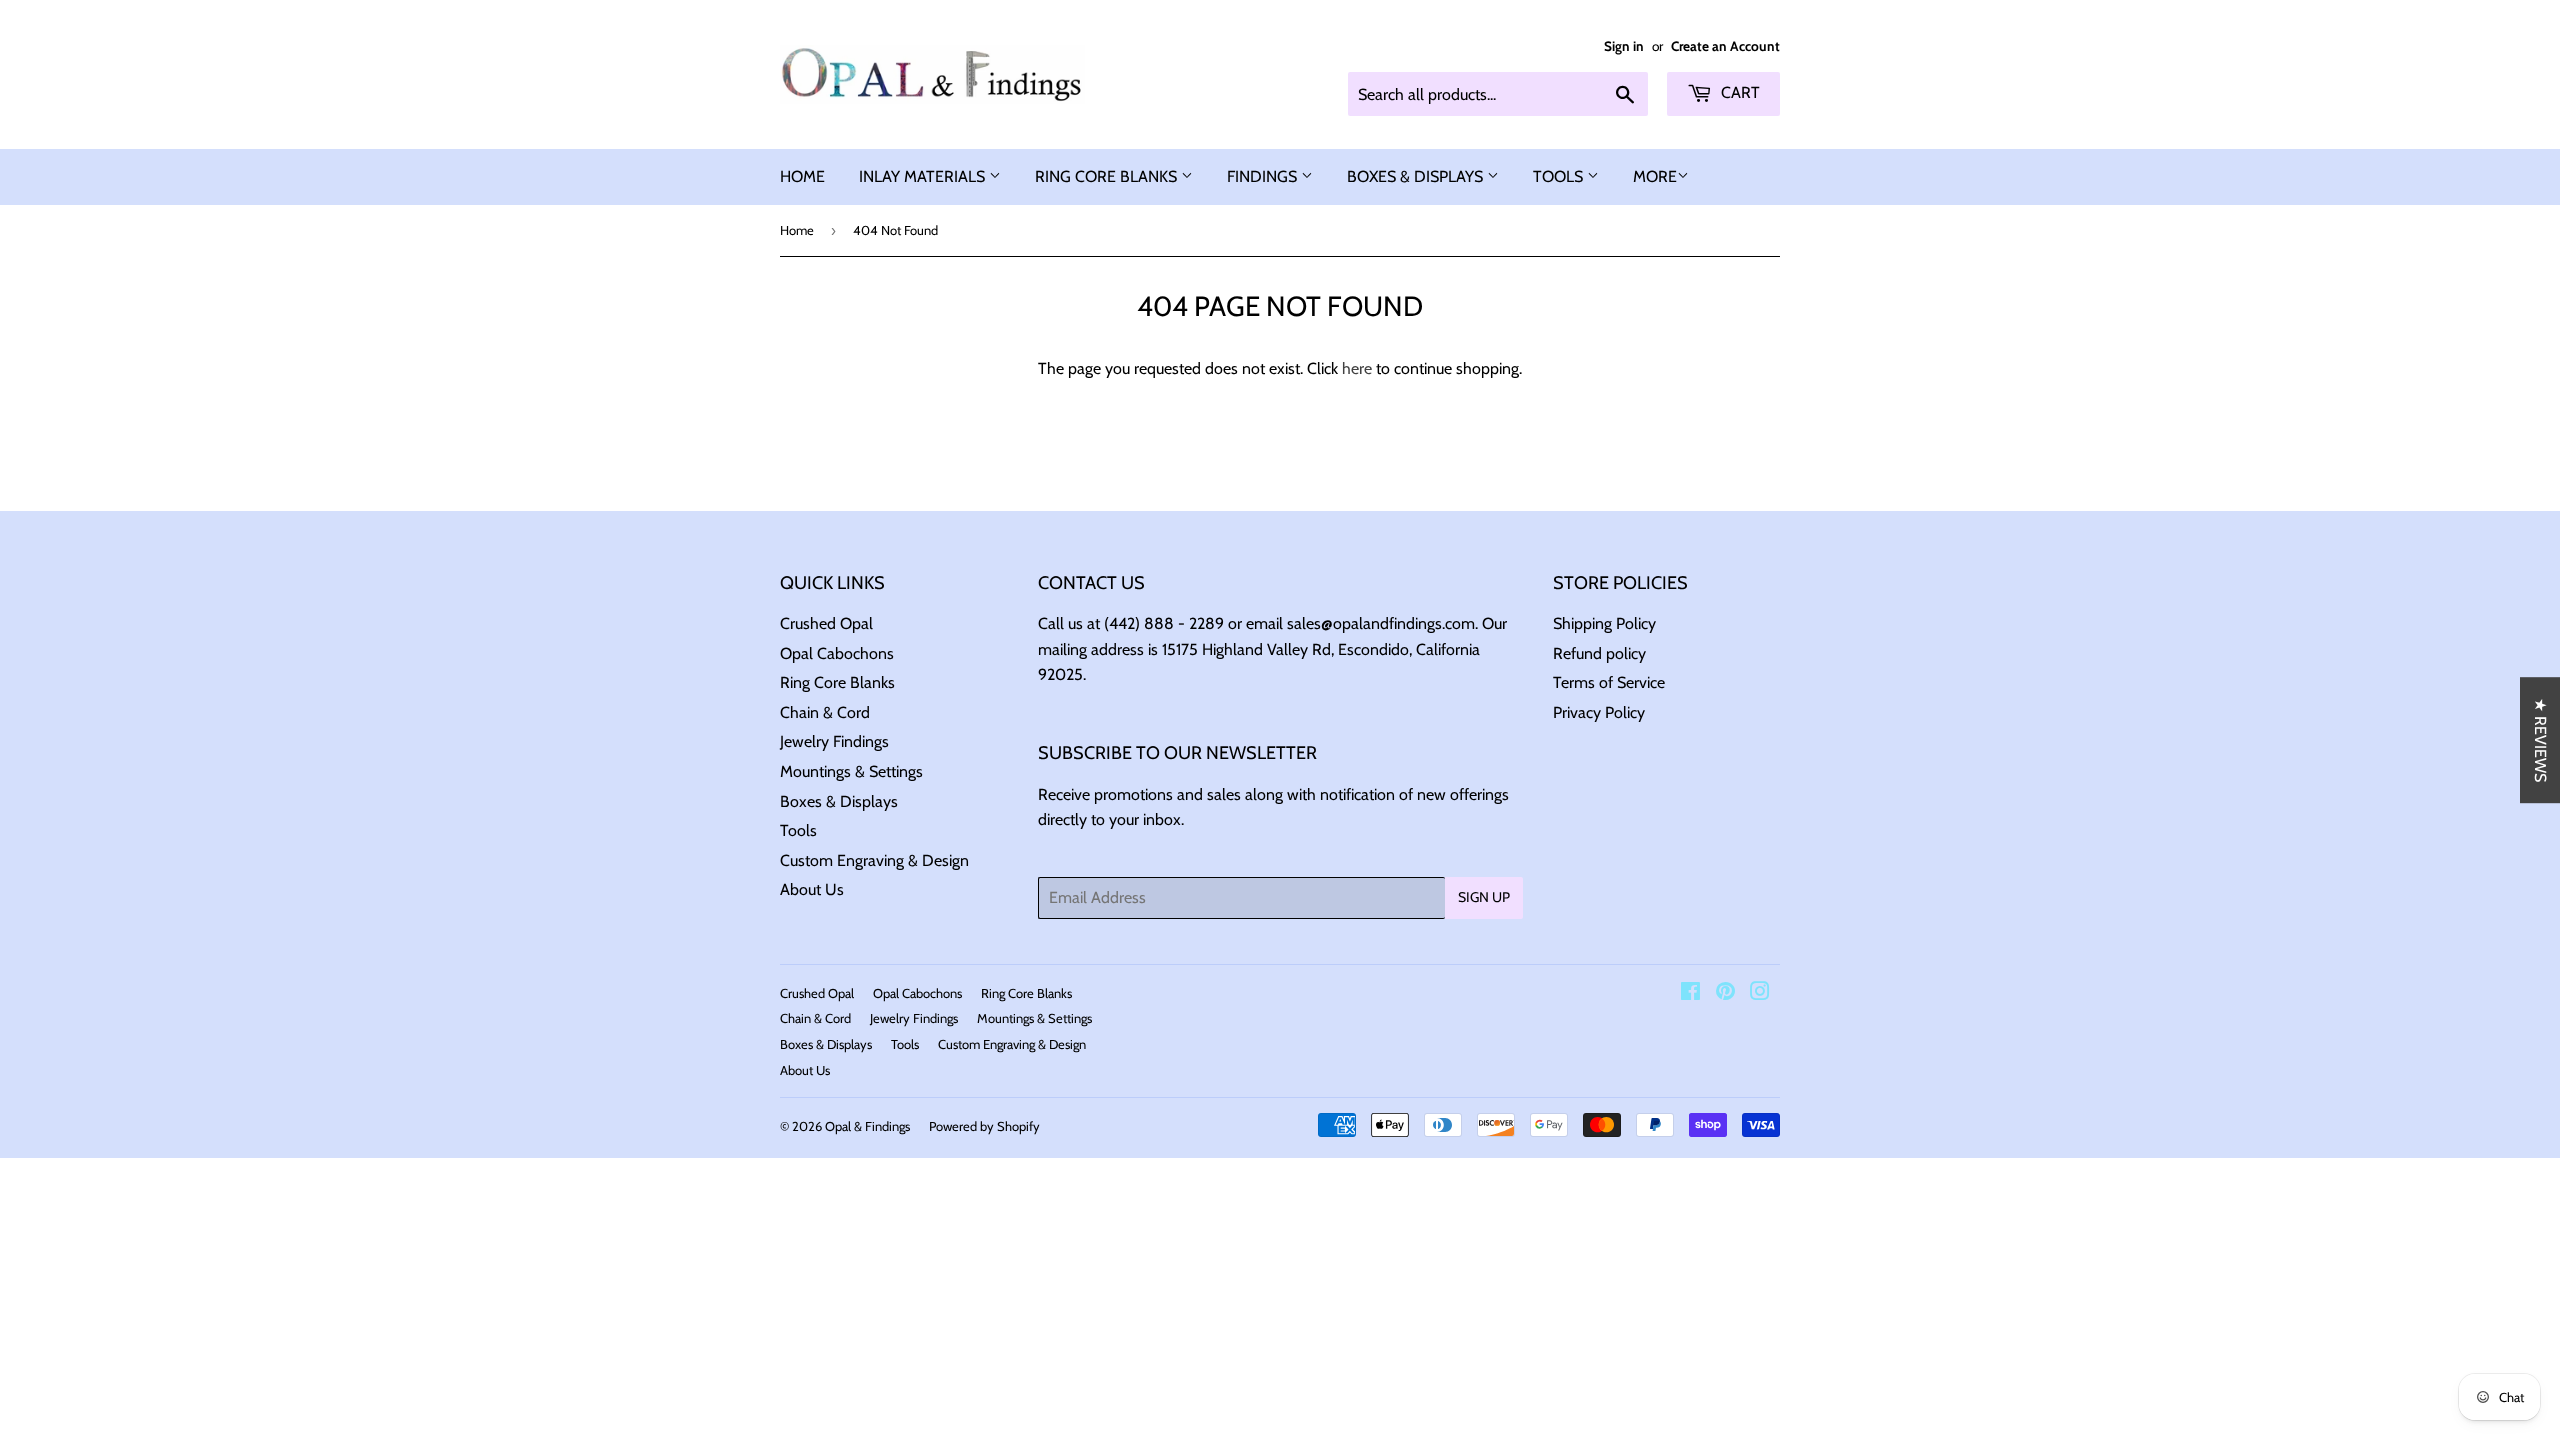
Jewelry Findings (834, 741)
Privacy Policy (1599, 712)
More (1655, 176)
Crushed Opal (826, 623)
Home (797, 230)
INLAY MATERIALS (924, 176)
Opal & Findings (867, 1126)
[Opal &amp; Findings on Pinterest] (1725, 993)
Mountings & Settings (851, 771)
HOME (802, 176)
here (1357, 368)
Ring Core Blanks (837, 682)
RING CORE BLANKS (1108, 176)
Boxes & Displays (839, 801)
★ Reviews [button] (2540, 740)
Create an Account (1725, 46)
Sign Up (1484, 897)
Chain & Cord (825, 712)
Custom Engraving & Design (874, 860)
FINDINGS (1264, 176)
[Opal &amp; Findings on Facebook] (1690, 993)
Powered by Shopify (984, 1126)
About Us (812, 889)
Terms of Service (1609, 682)
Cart (1738, 92)
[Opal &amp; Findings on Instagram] (1760, 993)
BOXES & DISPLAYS (1417, 176)
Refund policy (1599, 653)
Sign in (1624, 46)
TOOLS (1560, 176)
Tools (798, 830)
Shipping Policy (1604, 623)
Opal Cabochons (837, 653)
